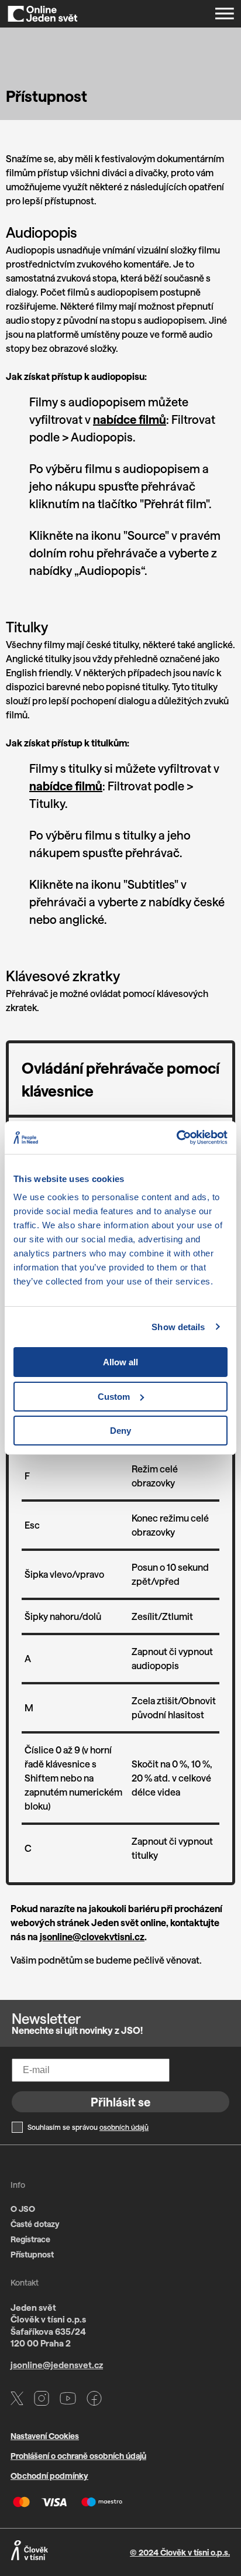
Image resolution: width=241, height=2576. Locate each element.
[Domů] (43, 14)
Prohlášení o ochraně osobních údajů (78, 2456)
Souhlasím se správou (88, 2127)
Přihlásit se (120, 2102)
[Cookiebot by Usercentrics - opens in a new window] (176, 1138)
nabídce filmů (130, 419)
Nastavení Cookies (45, 2436)
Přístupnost (32, 2254)
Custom (114, 1397)
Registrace (30, 2239)
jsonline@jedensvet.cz (57, 2365)
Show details (178, 1327)
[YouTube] (68, 2400)
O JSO (23, 2209)
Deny (120, 1431)
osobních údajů (124, 2127)
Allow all (120, 1362)
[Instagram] (42, 2400)
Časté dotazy (35, 2224)
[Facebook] (94, 2400)
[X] (17, 2400)
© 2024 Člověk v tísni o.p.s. (180, 2552)
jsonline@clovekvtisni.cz (92, 1936)
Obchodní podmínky (49, 2476)
